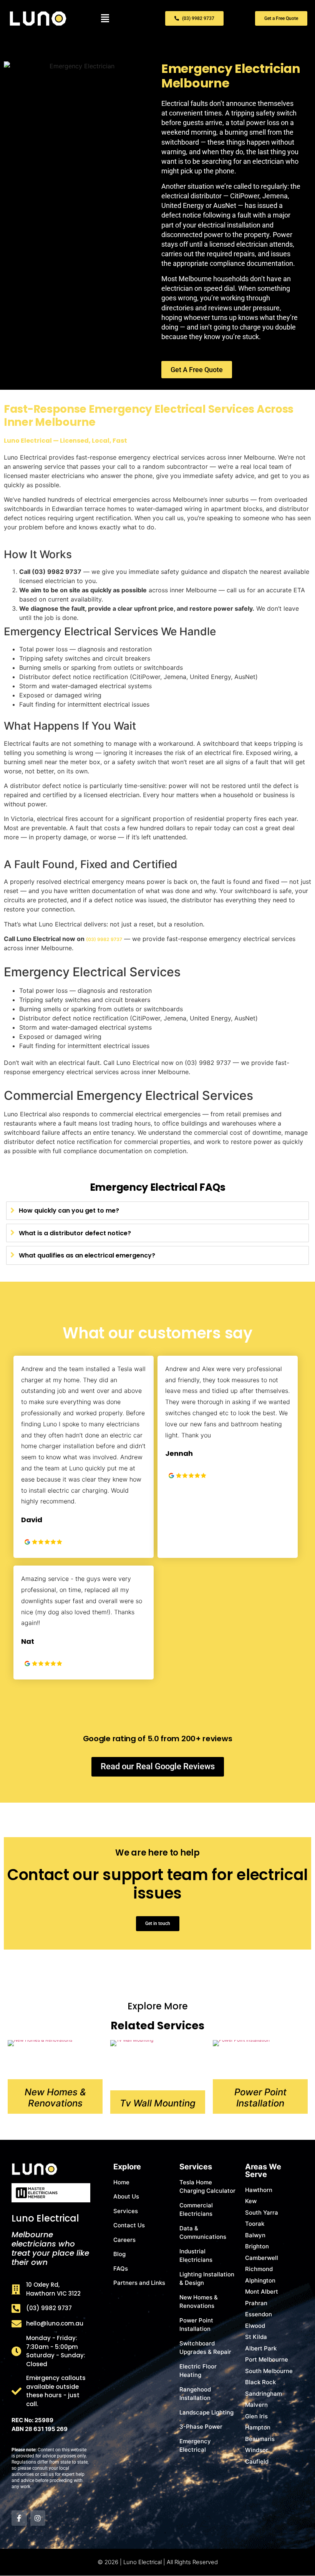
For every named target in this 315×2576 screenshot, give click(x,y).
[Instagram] (38, 2518)
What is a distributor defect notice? (75, 1233)
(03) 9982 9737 (104, 939)
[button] (105, 19)
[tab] (157, 1211)
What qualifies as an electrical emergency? (87, 1255)
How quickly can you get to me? (69, 1211)
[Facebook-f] (19, 2518)
